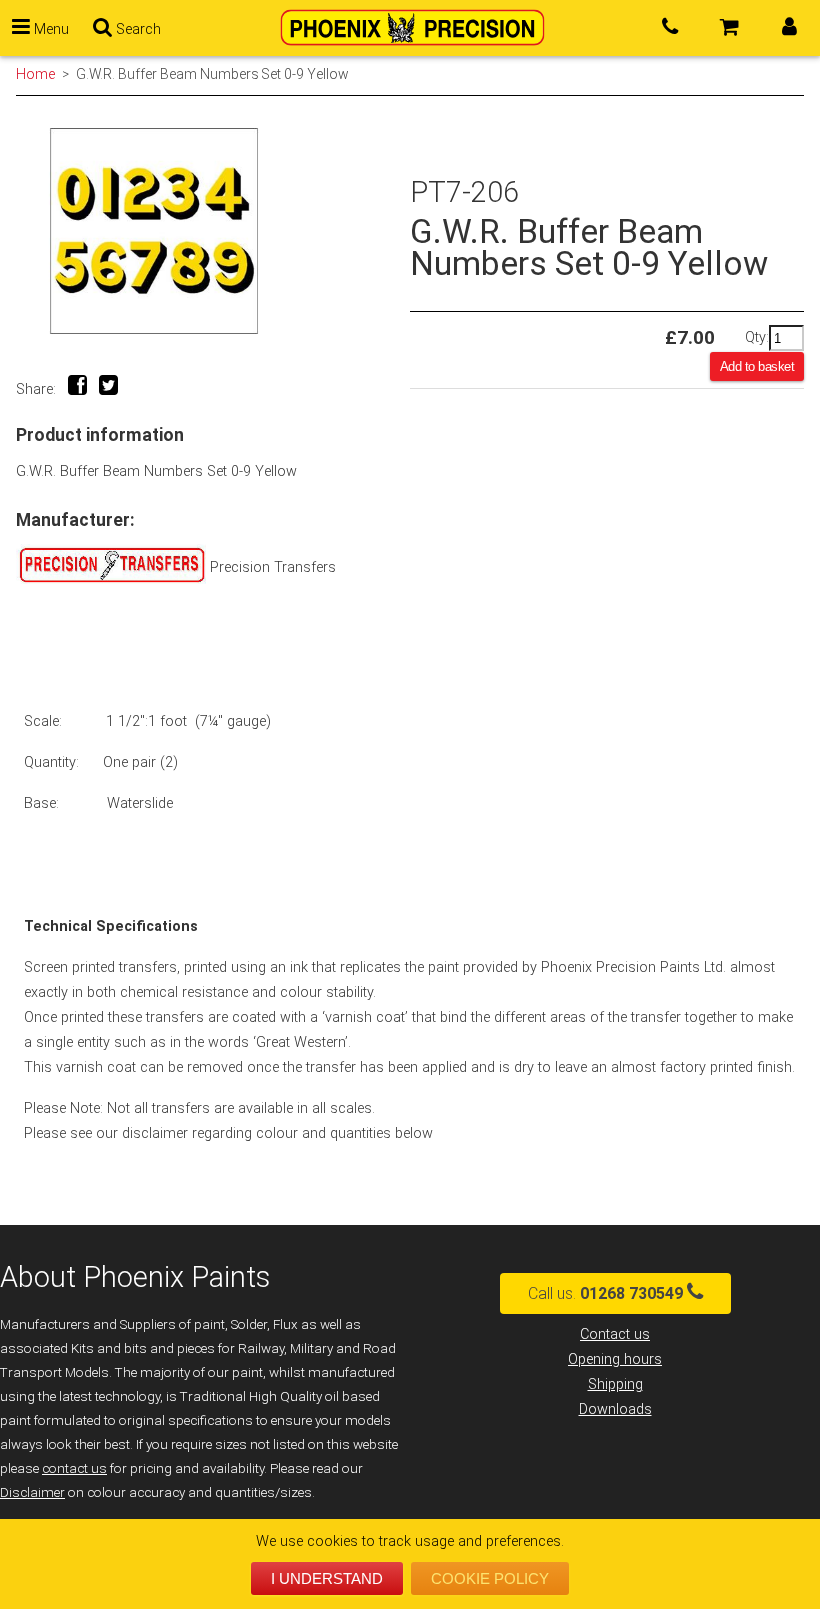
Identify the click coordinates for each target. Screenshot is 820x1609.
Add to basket (757, 366)
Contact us (615, 1334)
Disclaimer (32, 1492)
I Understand (327, 1578)
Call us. (605, 1293)
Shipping (615, 1384)
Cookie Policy (490, 1578)
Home (35, 74)
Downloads (615, 1409)
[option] (213, 231)
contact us (74, 1468)
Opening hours (615, 1359)
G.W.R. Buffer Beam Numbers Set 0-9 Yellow (212, 74)
